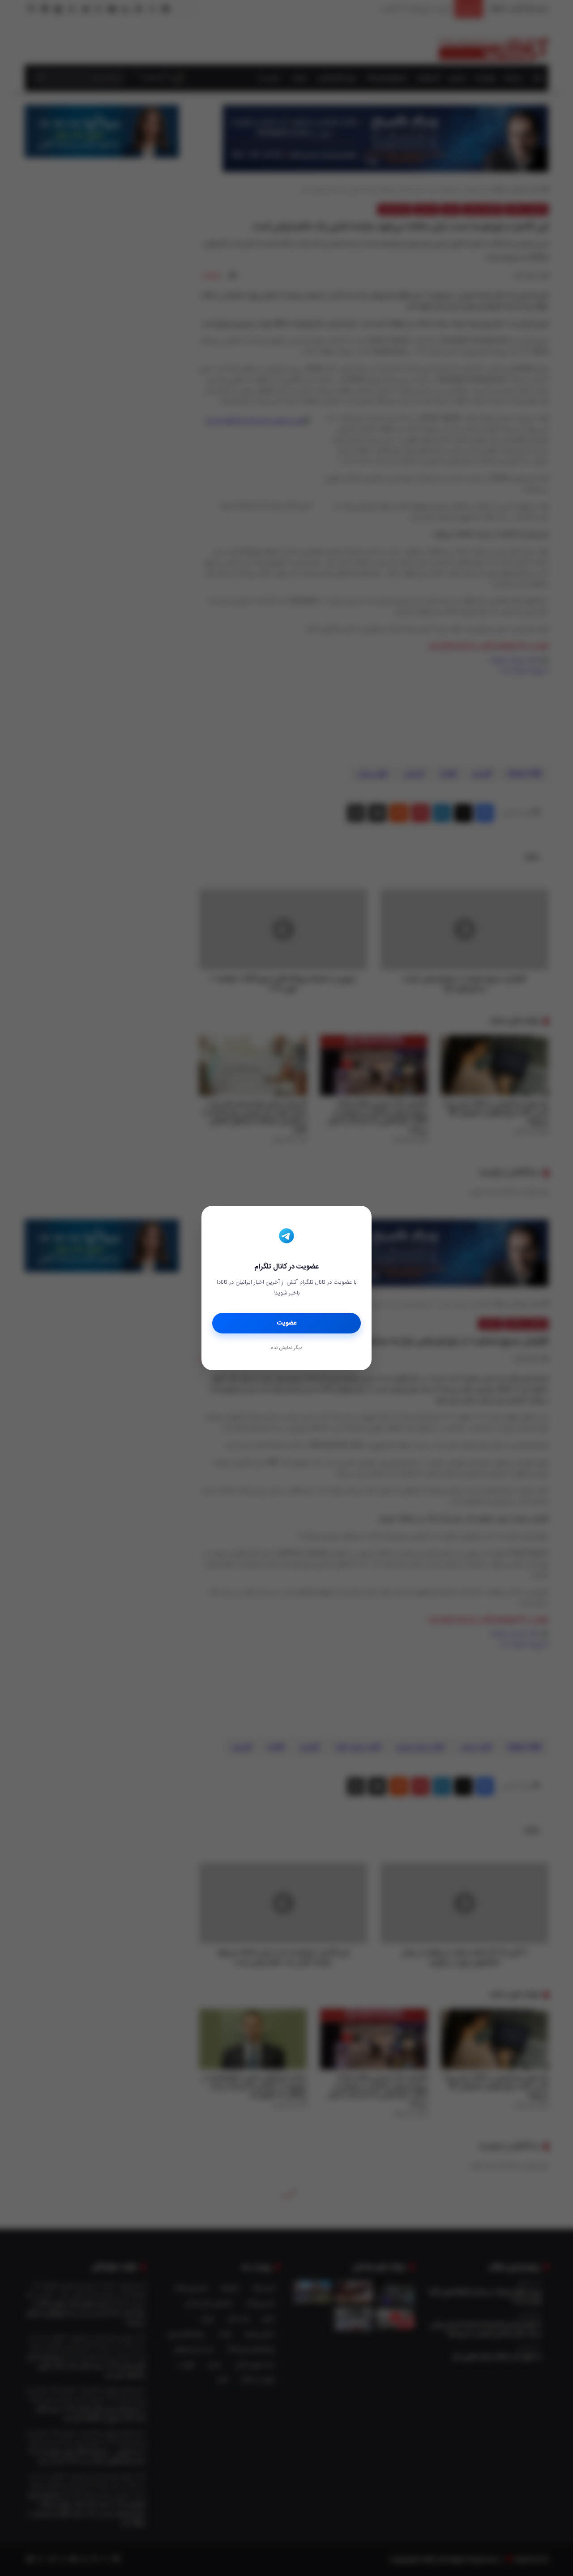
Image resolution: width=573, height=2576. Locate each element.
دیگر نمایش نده (286, 1348)
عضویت (287, 1323)
